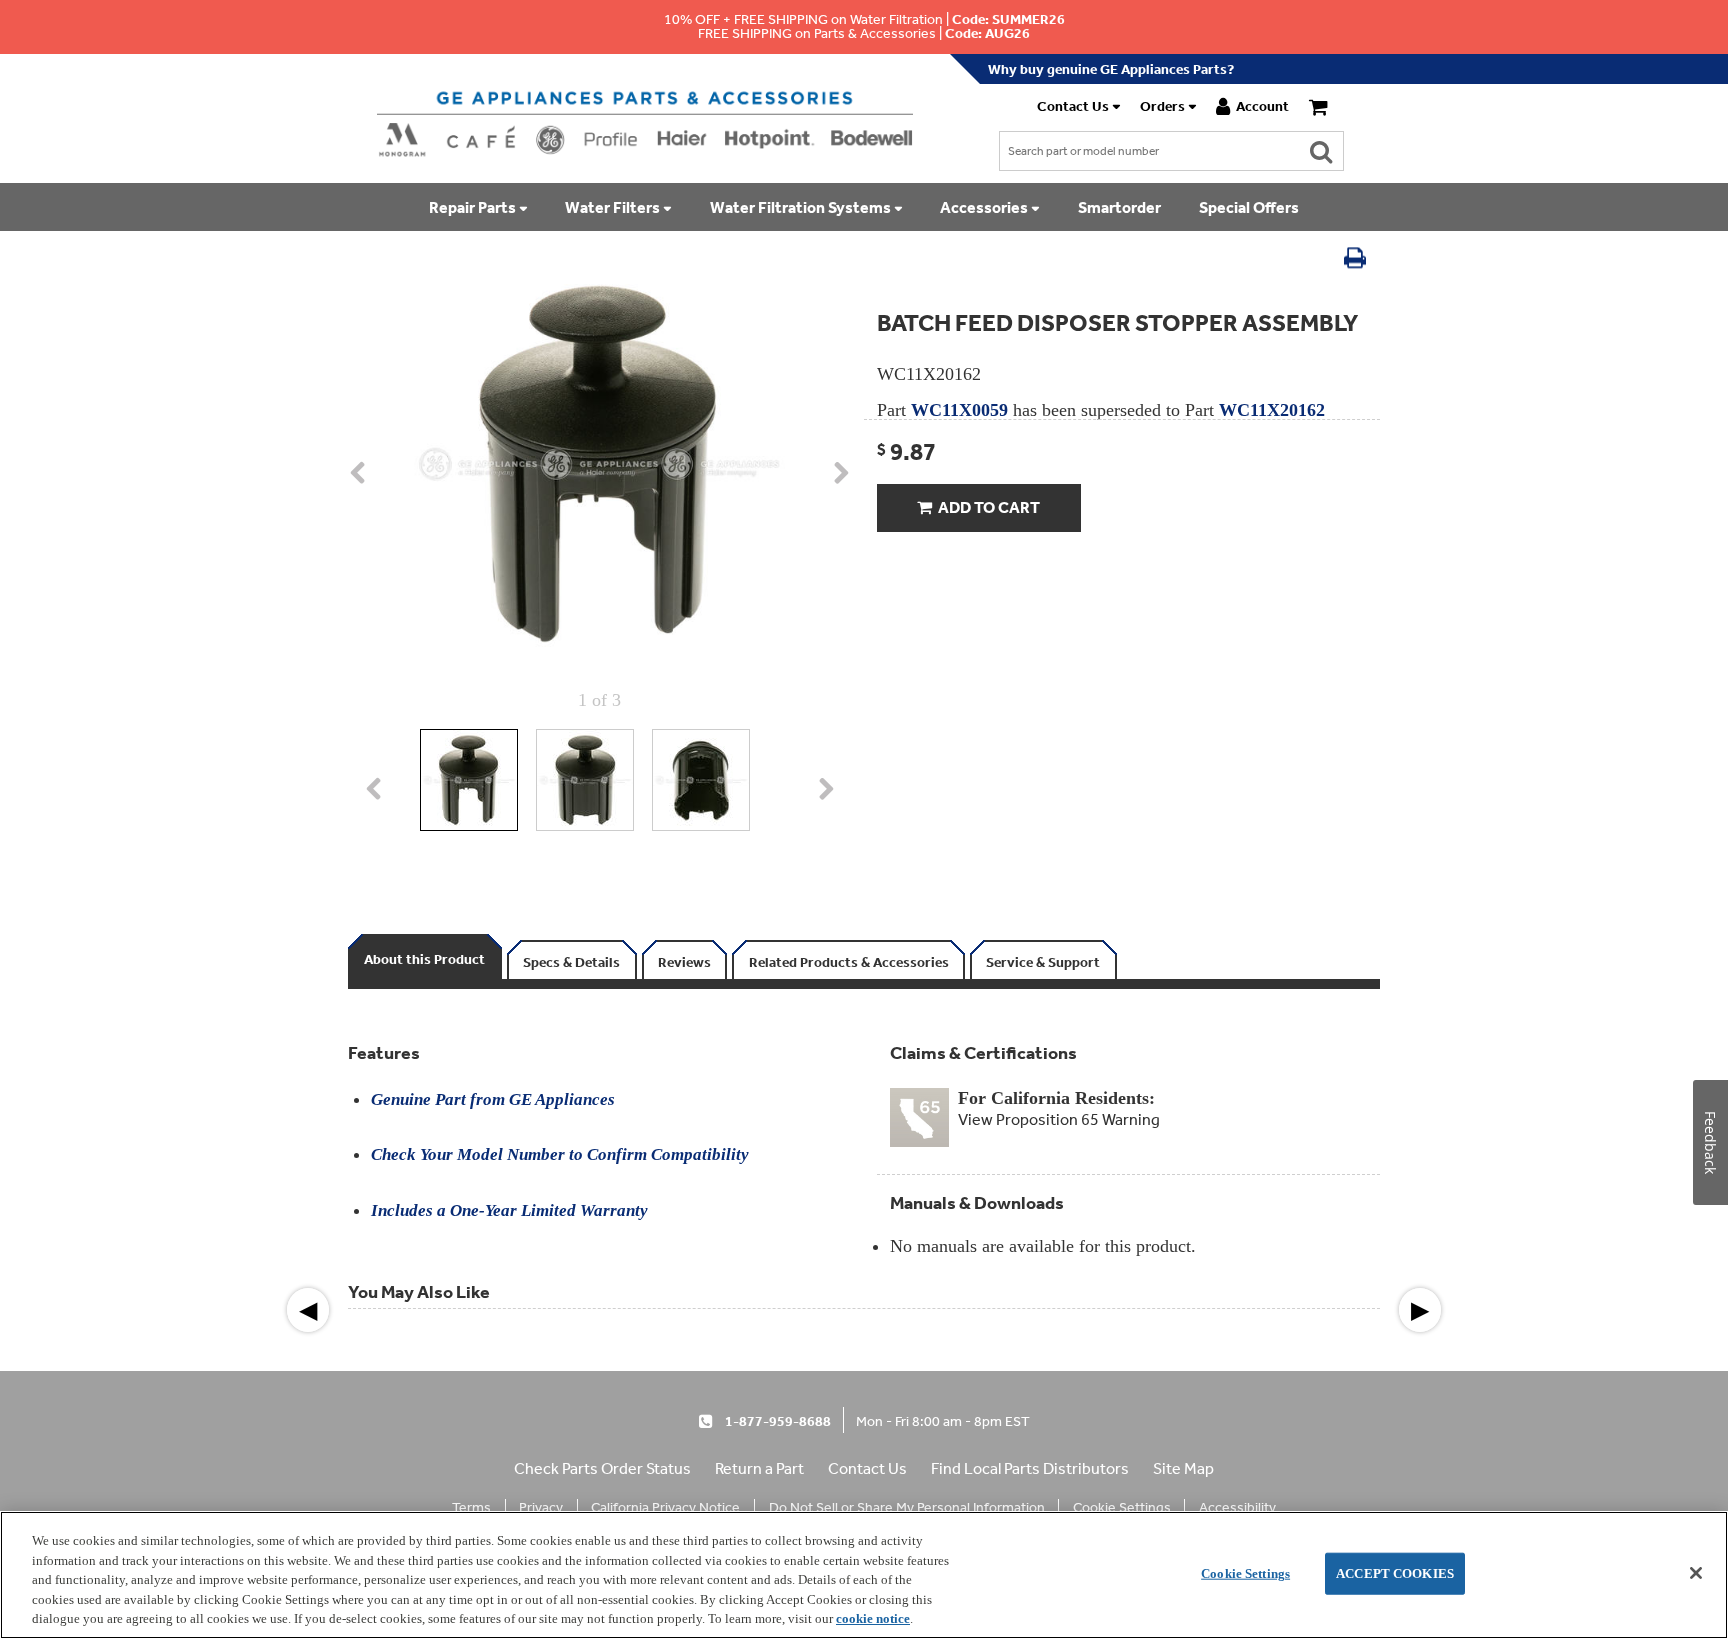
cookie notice (873, 1618)
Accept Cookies (1395, 1573)
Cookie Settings (1245, 1573)
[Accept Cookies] (1696, 1573)
